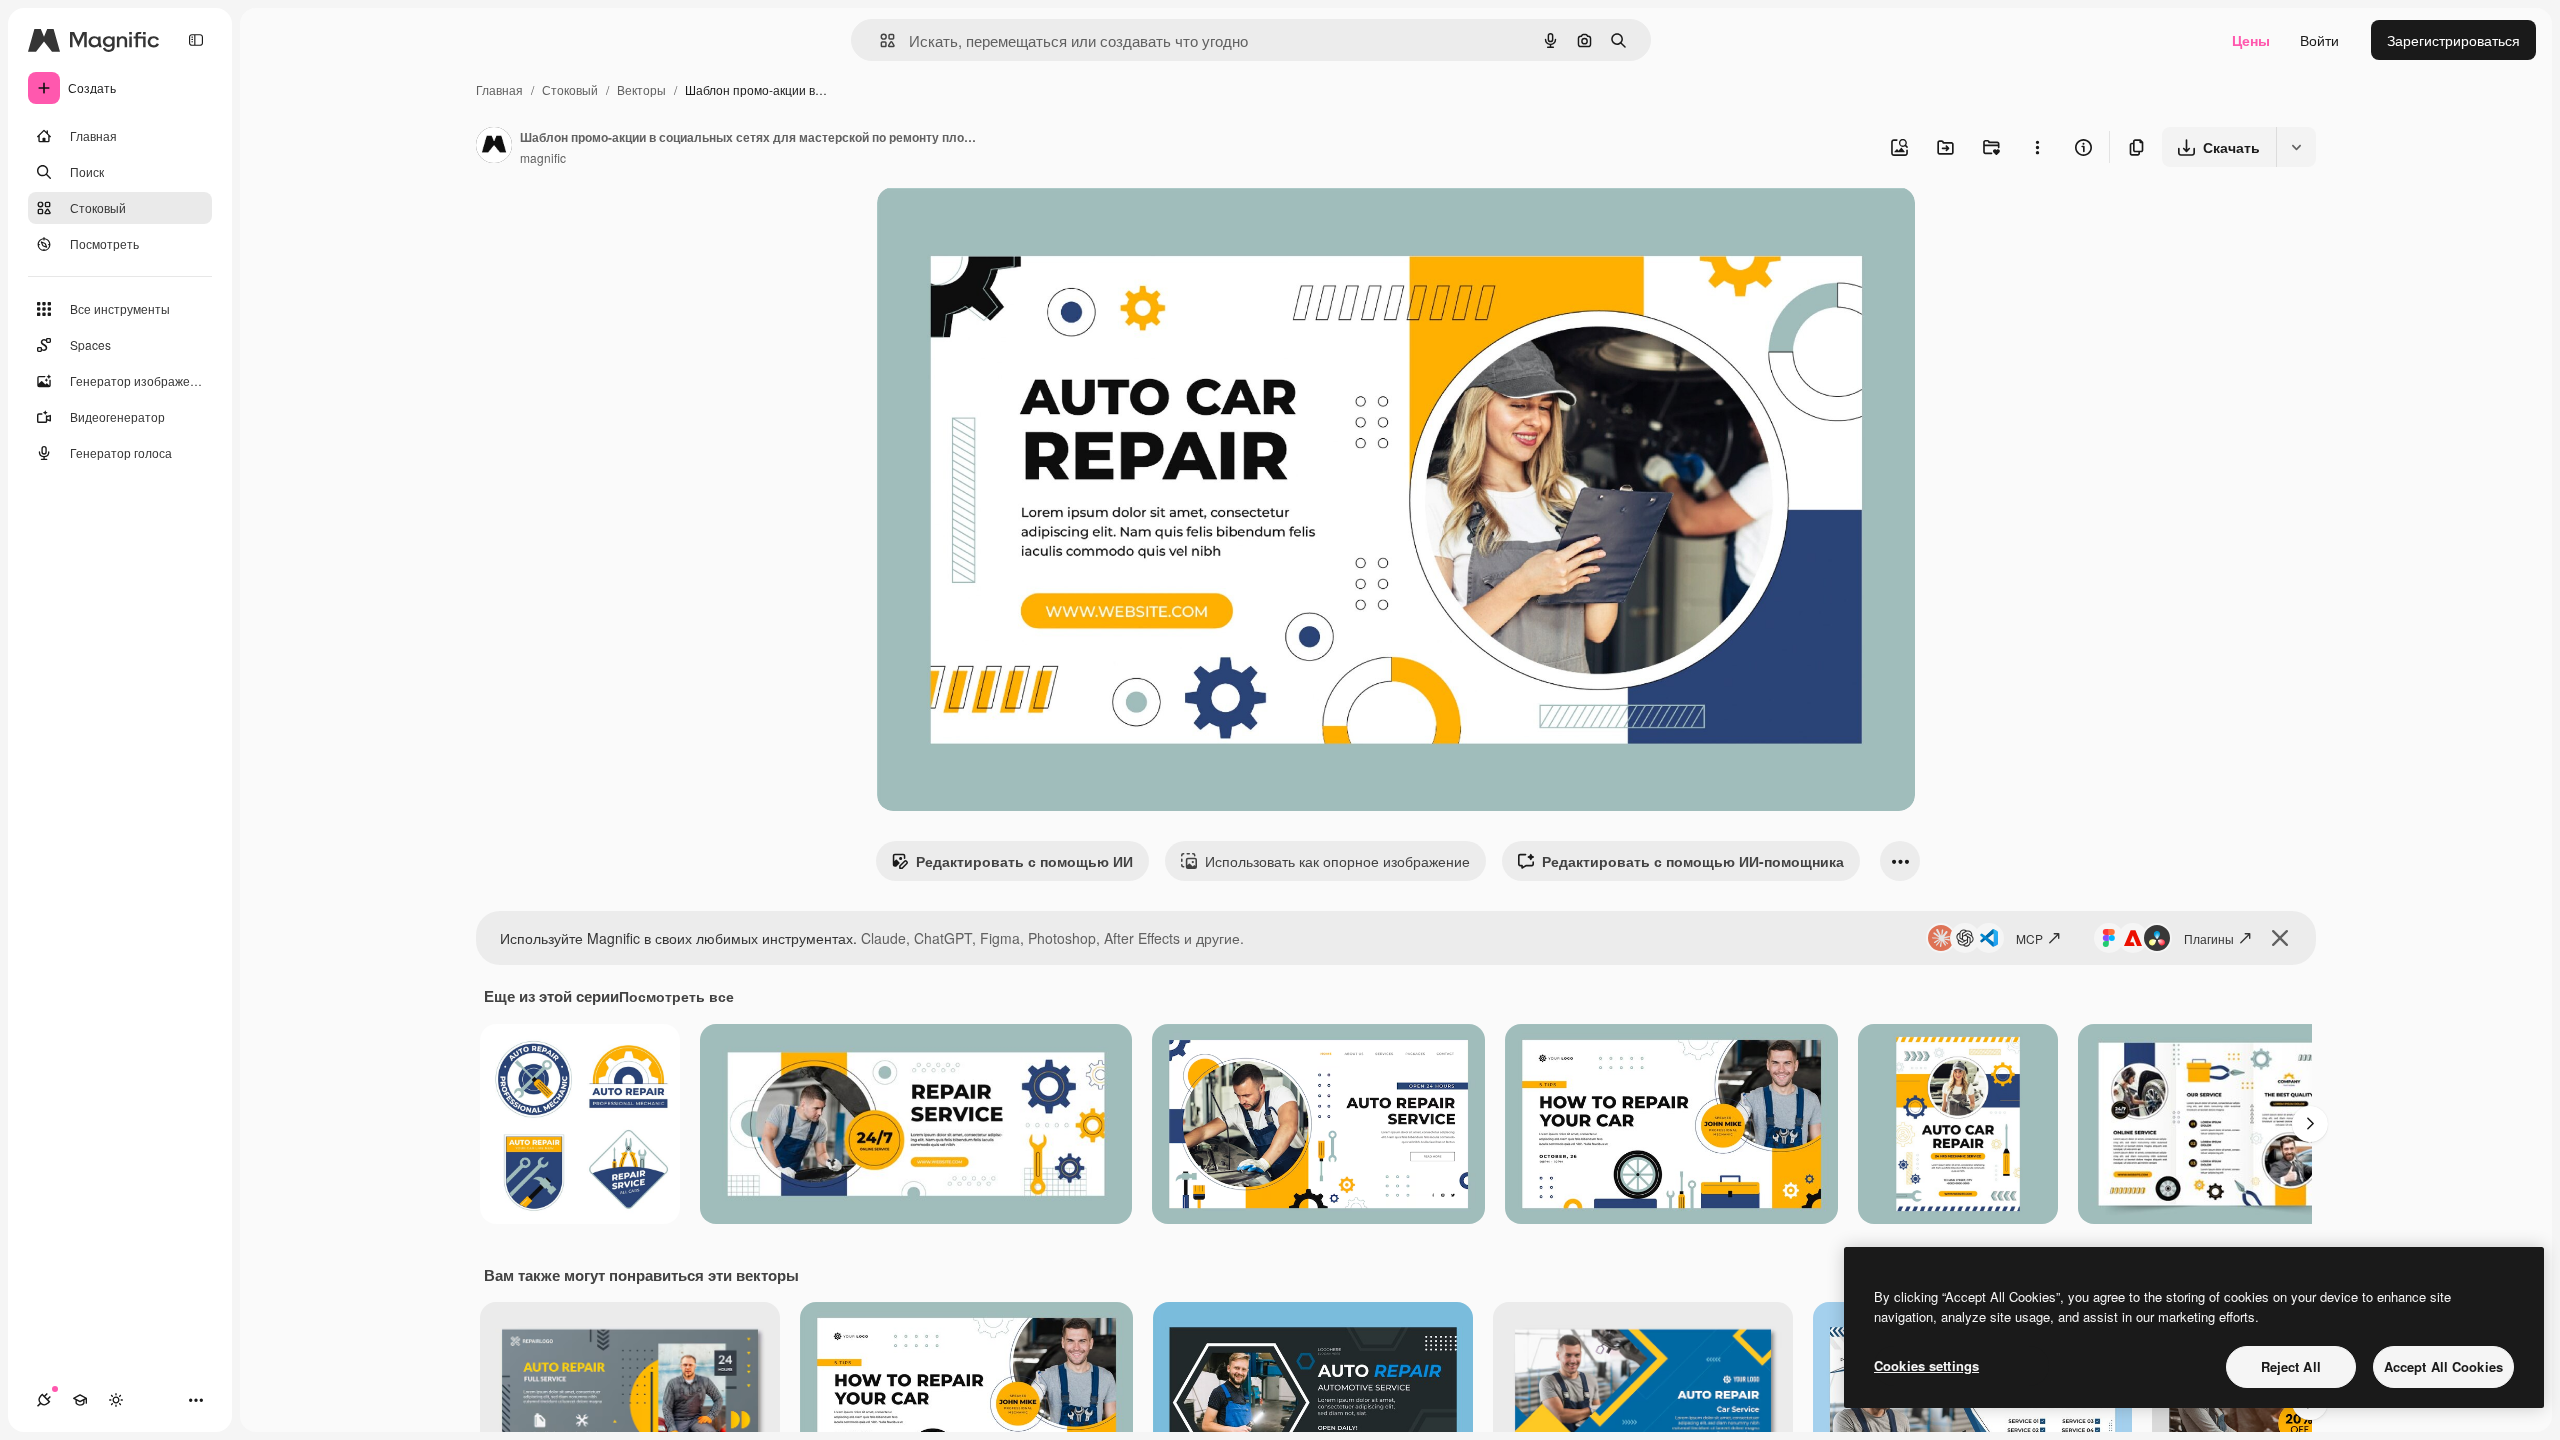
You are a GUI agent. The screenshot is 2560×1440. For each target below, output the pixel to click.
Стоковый (570, 89)
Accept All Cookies (2443, 1366)
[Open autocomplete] (879, 40)
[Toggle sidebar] (196, 40)
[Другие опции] (2037, 147)
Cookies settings (1926, 1365)
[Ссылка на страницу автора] (494, 147)
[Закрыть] (2280, 938)
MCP (2029, 938)
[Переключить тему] (116, 1400)
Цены (2251, 40)
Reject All (2291, 1366)
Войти (2319, 40)
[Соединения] (44, 1400)
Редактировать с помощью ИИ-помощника (1693, 861)
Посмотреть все (676, 996)
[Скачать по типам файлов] (2296, 147)
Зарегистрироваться (2453, 40)
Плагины (2209, 938)
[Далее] (2310, 1124)
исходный (1011, 225)
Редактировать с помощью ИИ (1024, 861)
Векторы (641, 89)
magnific (543, 157)
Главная (499, 89)
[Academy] (80, 1400)
